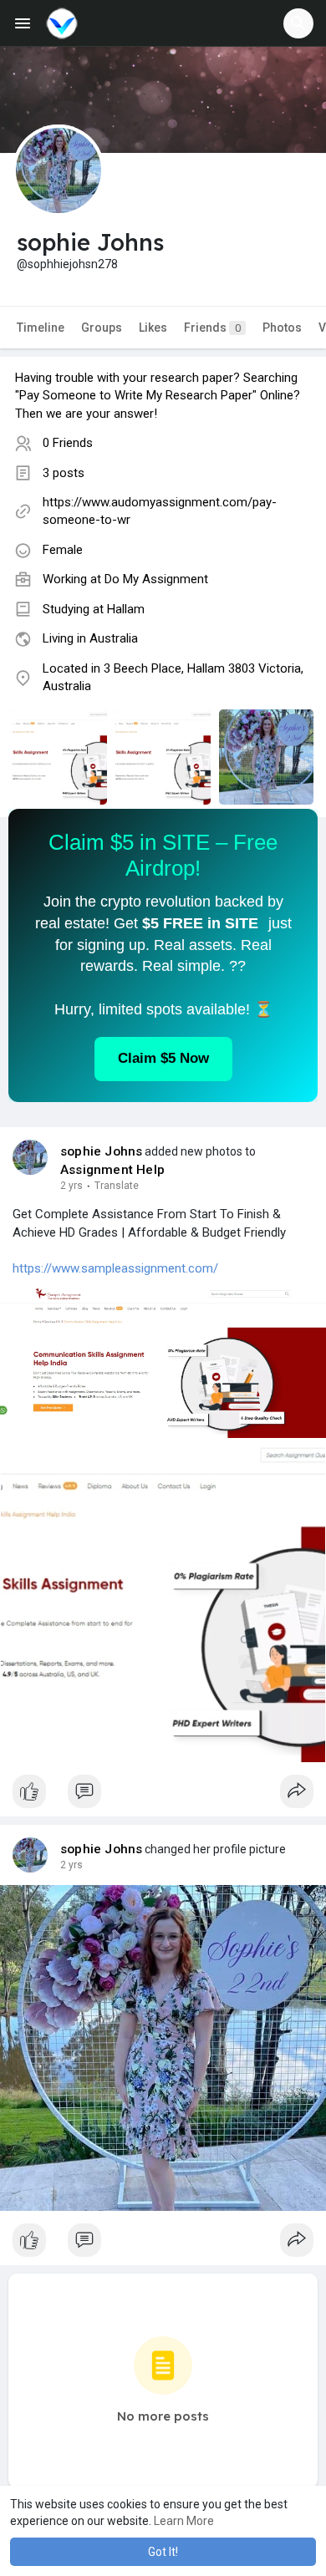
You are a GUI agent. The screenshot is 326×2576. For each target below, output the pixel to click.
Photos (282, 328)
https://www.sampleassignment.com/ (115, 1268)
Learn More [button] (184, 2521)
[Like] (163, 1796)
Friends (212, 328)
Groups (102, 328)
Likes (153, 328)
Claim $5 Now (163, 1058)
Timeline (41, 328)
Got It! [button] (163, 2552)
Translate (117, 1186)
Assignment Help (112, 1170)
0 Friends (68, 443)
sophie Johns (101, 1151)
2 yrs (71, 1186)
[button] (298, 23)
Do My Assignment (156, 579)
